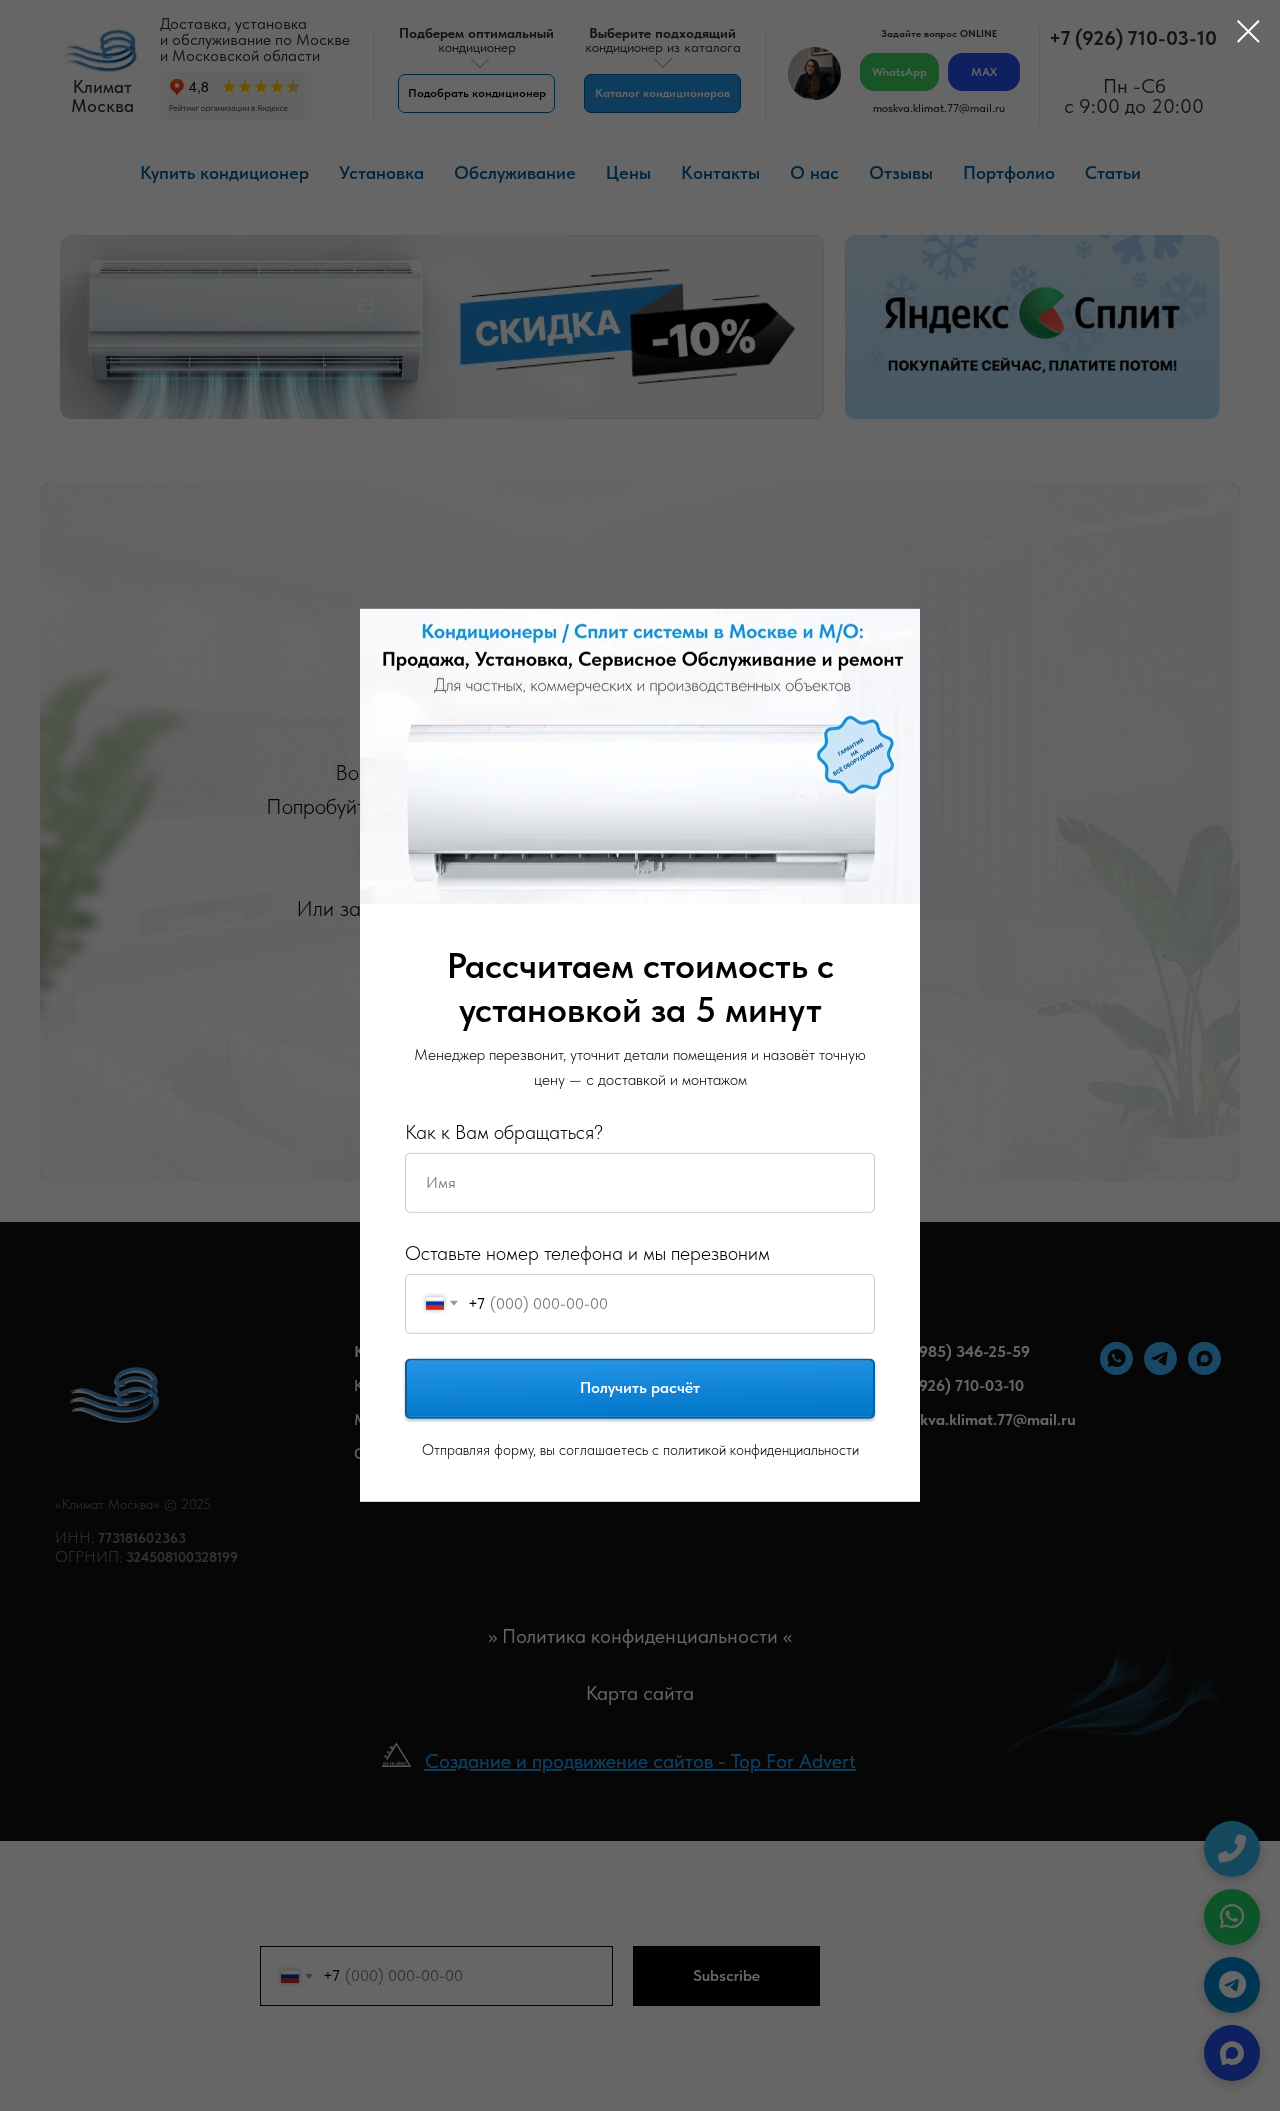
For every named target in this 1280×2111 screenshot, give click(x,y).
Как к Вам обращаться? (504, 1131)
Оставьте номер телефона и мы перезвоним (587, 1252)
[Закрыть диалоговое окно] (1238, 31)
